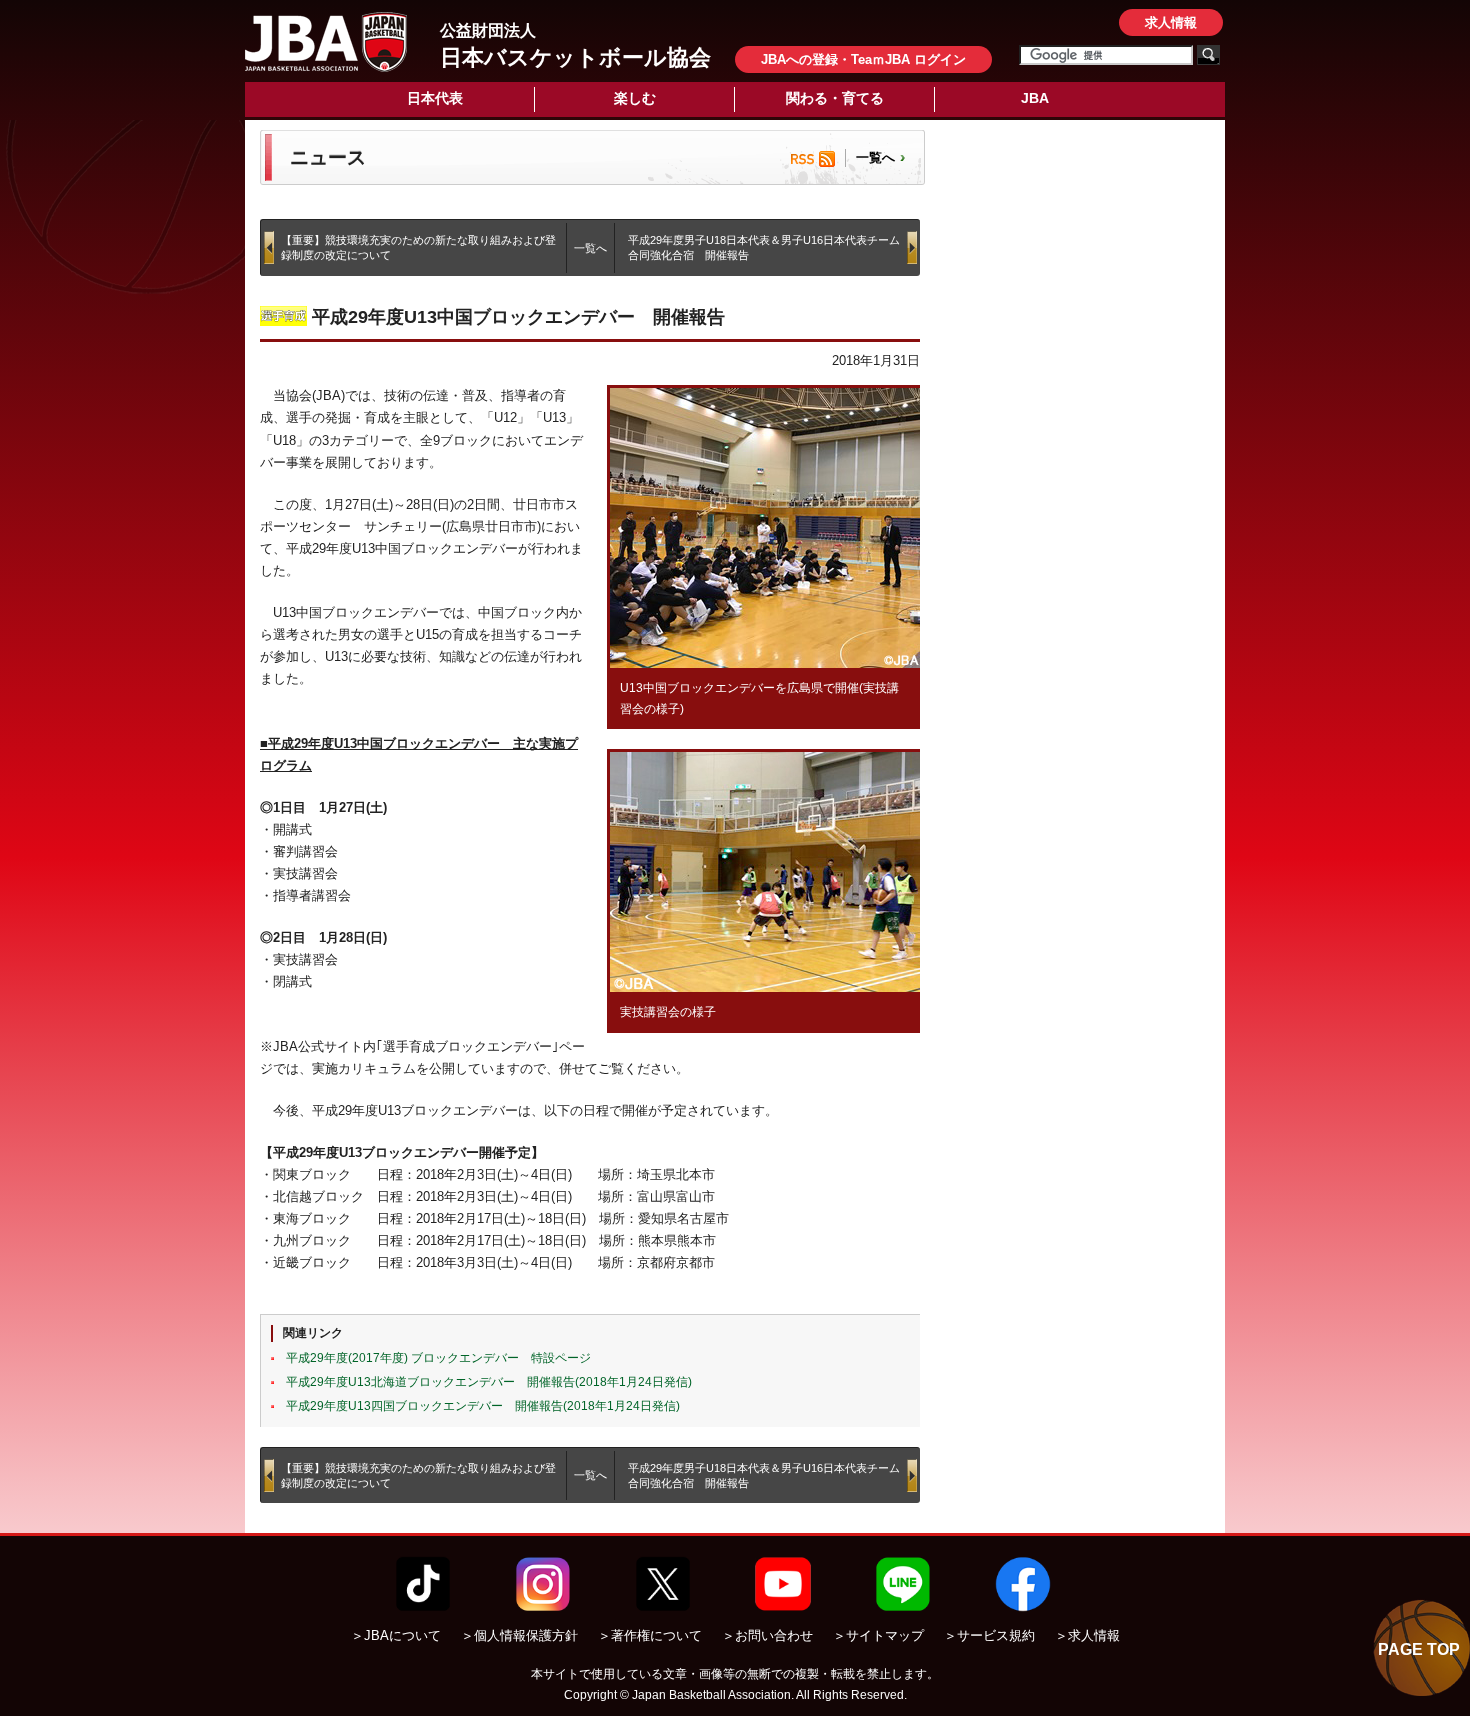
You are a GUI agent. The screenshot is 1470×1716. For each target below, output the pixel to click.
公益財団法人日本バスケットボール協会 (326, 42)
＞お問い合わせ (767, 1635)
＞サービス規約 (989, 1635)
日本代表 (435, 98)
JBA (1035, 98)
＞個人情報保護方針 (519, 1635)
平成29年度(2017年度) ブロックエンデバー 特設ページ (438, 1358)
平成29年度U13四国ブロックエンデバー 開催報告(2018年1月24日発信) (483, 1406)
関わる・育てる (835, 98)
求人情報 (1171, 22)
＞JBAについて (396, 1635)
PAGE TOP (1419, 1649)
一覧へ (875, 157)
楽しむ (635, 98)
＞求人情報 (1087, 1635)
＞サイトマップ (878, 1635)
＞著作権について (650, 1635)
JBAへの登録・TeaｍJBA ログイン (863, 59)
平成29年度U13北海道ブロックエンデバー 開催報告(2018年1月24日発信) (489, 1382)
